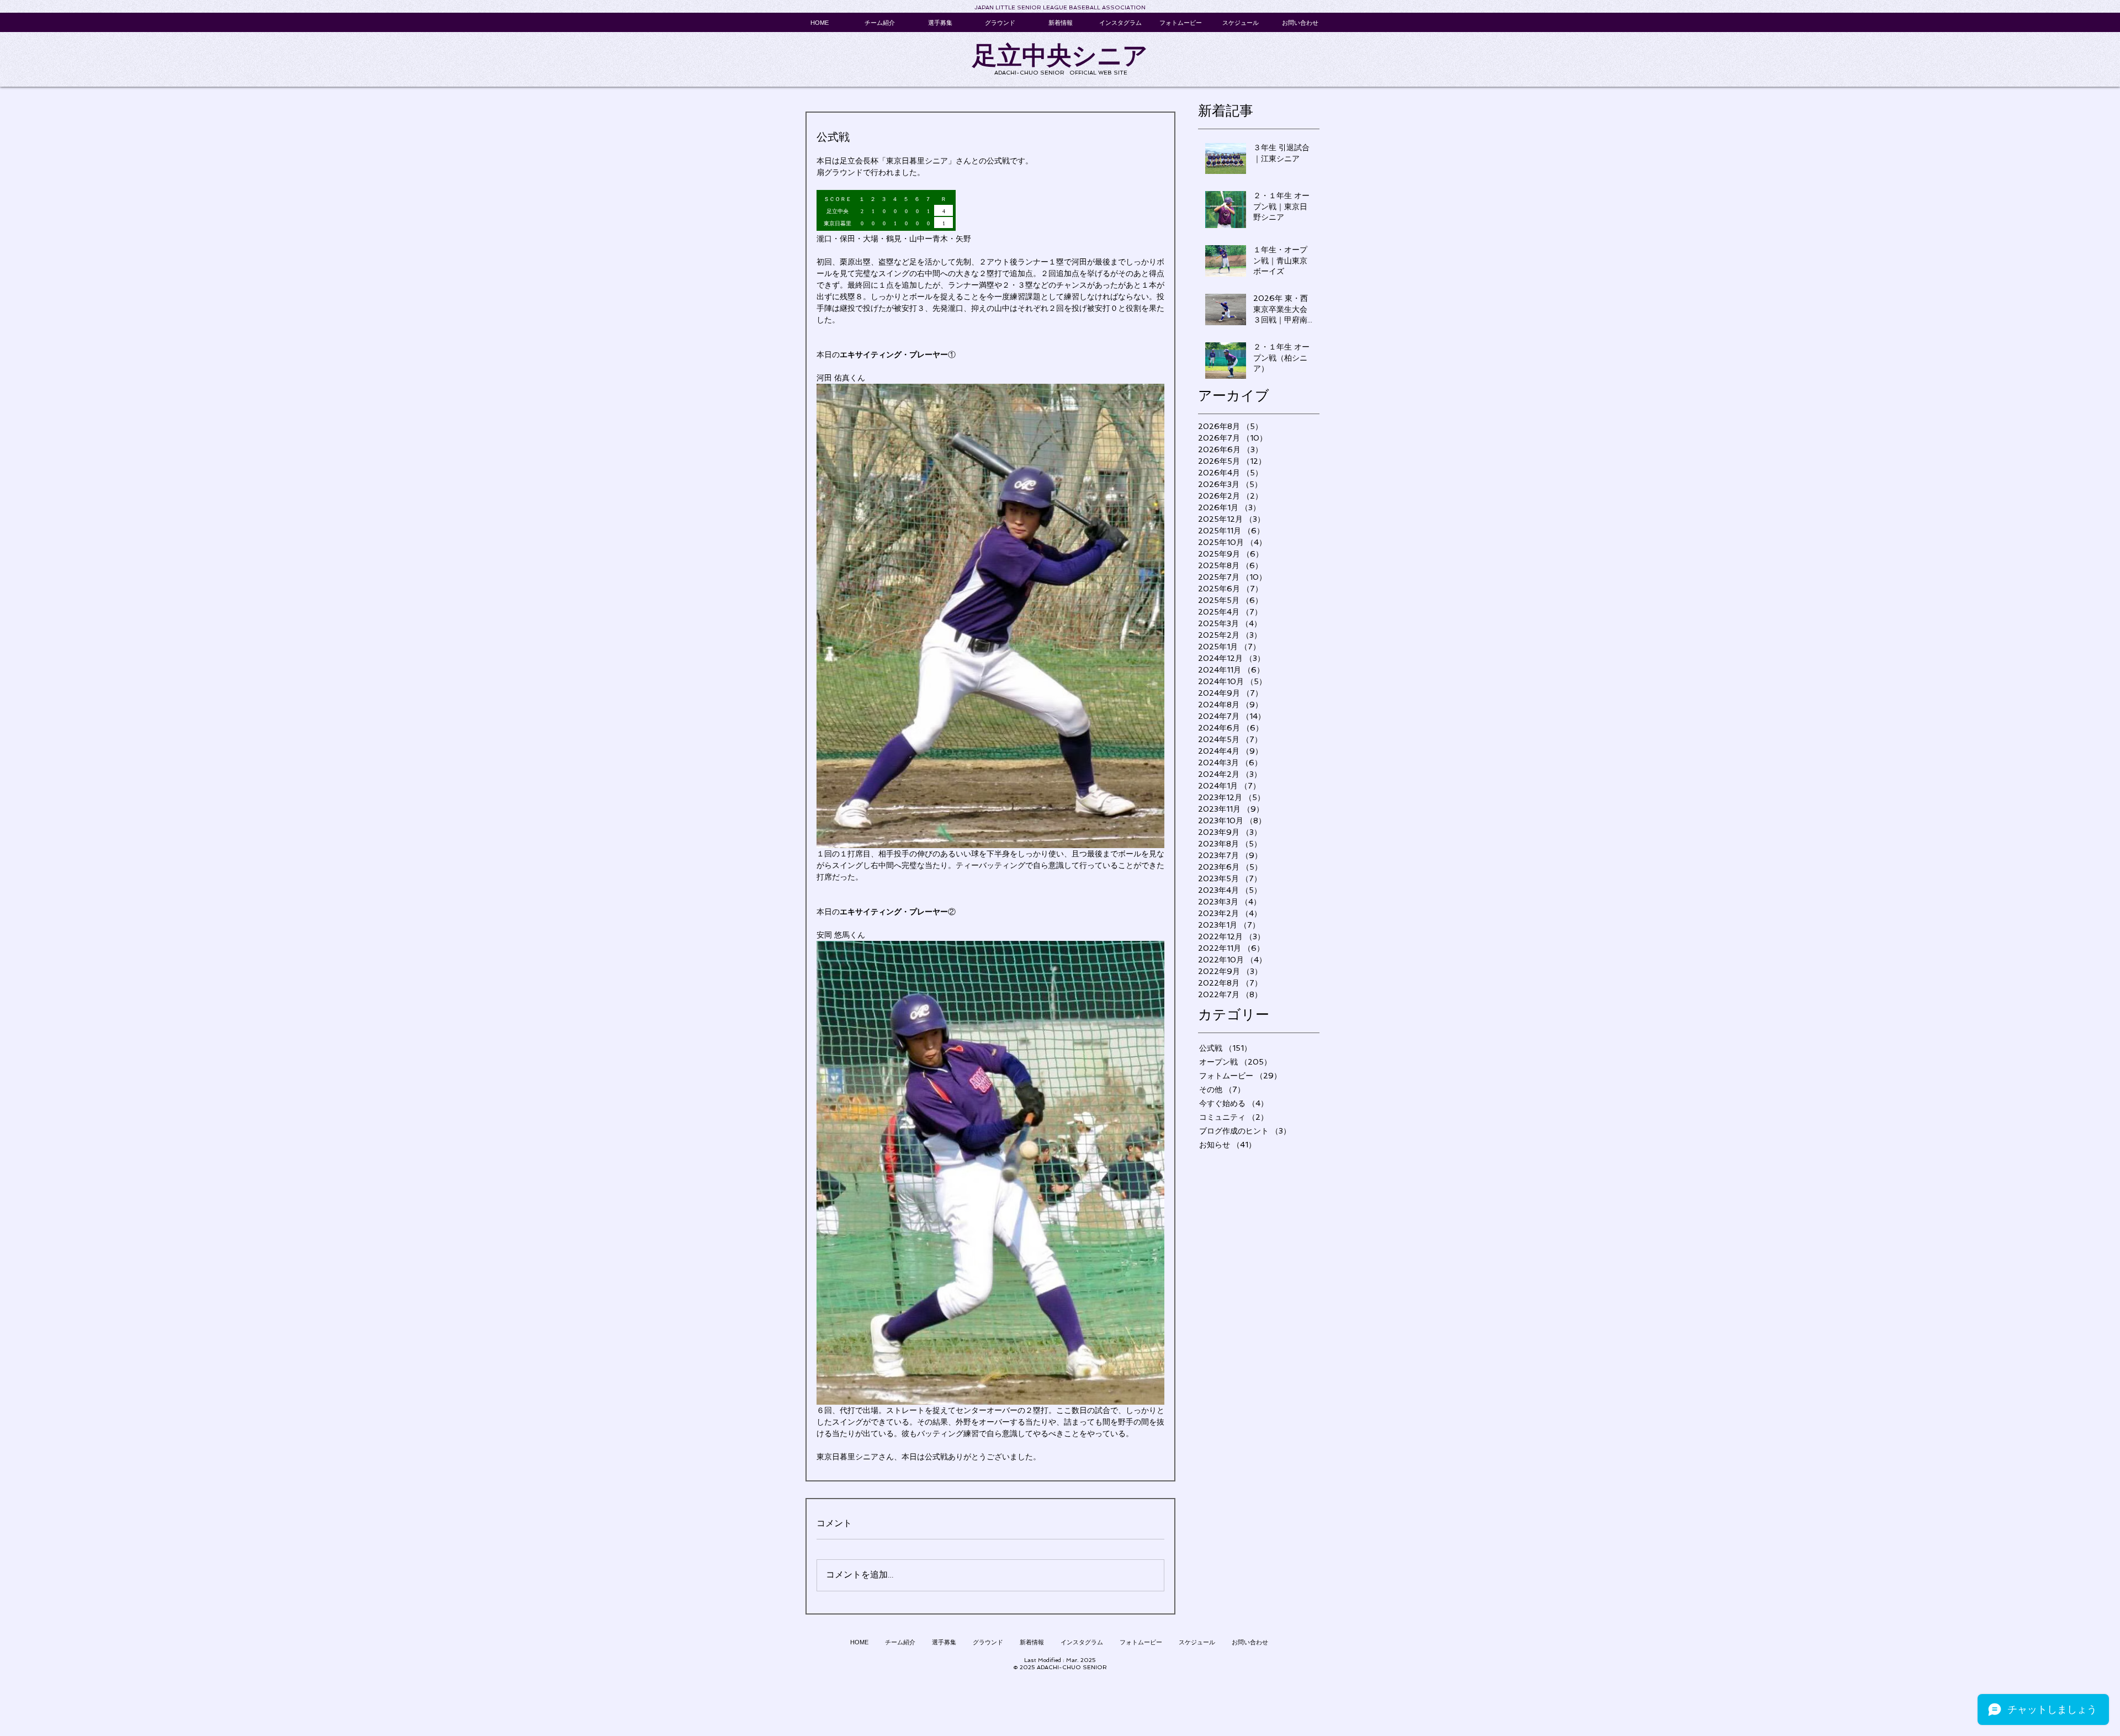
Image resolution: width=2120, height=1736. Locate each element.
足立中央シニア (1060, 55)
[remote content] (990, 211)
